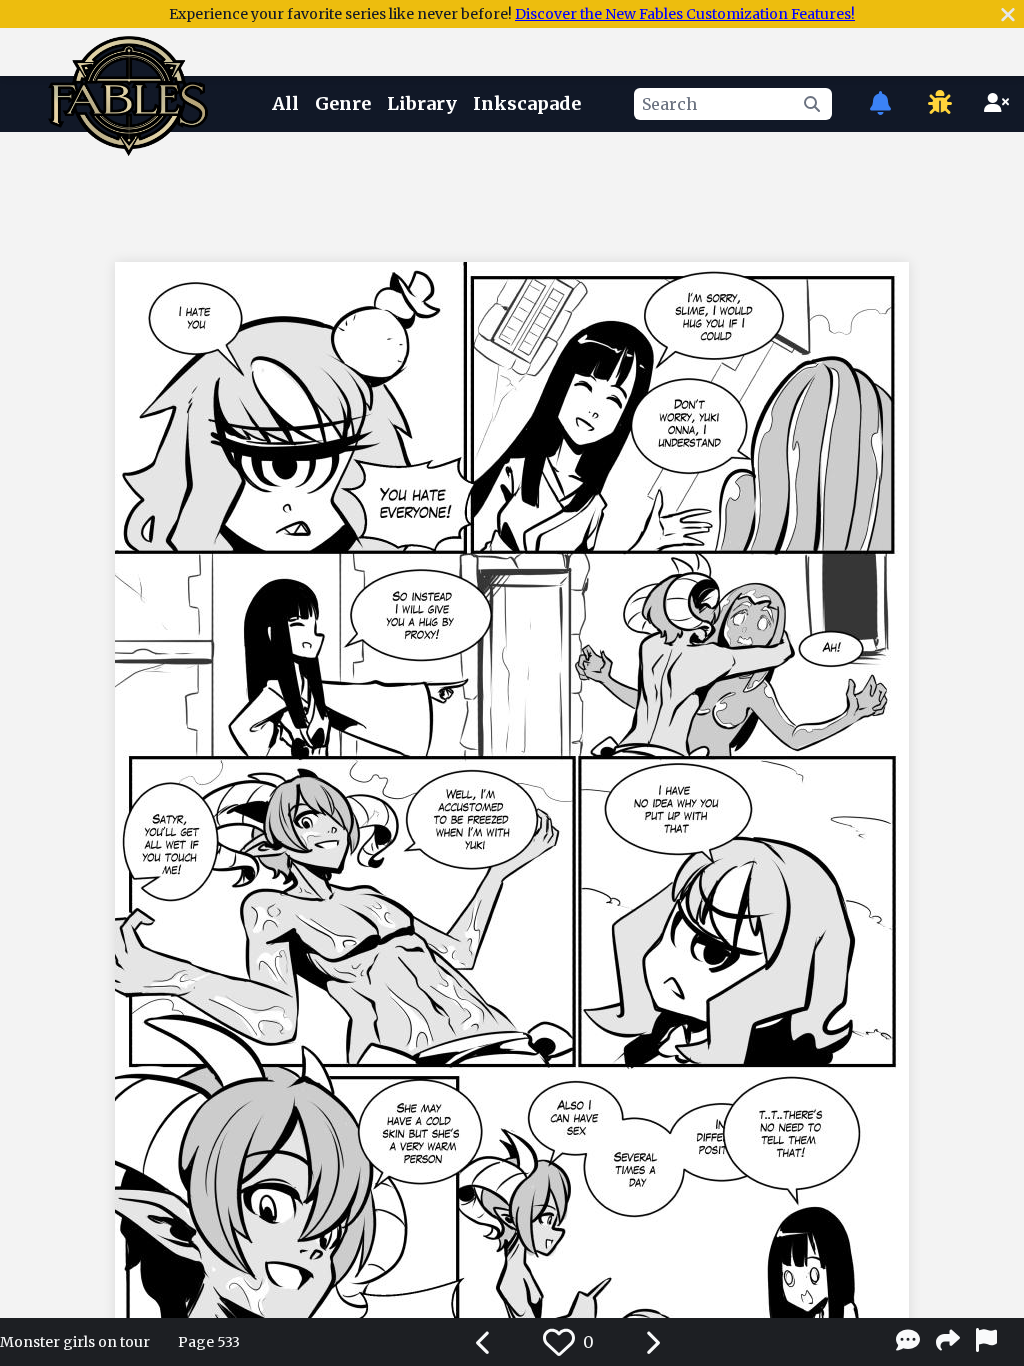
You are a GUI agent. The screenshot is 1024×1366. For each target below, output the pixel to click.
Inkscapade (527, 103)
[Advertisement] (512, 193)
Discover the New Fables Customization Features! (685, 14)
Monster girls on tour (75, 1342)
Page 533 (209, 1342)
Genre (343, 103)
